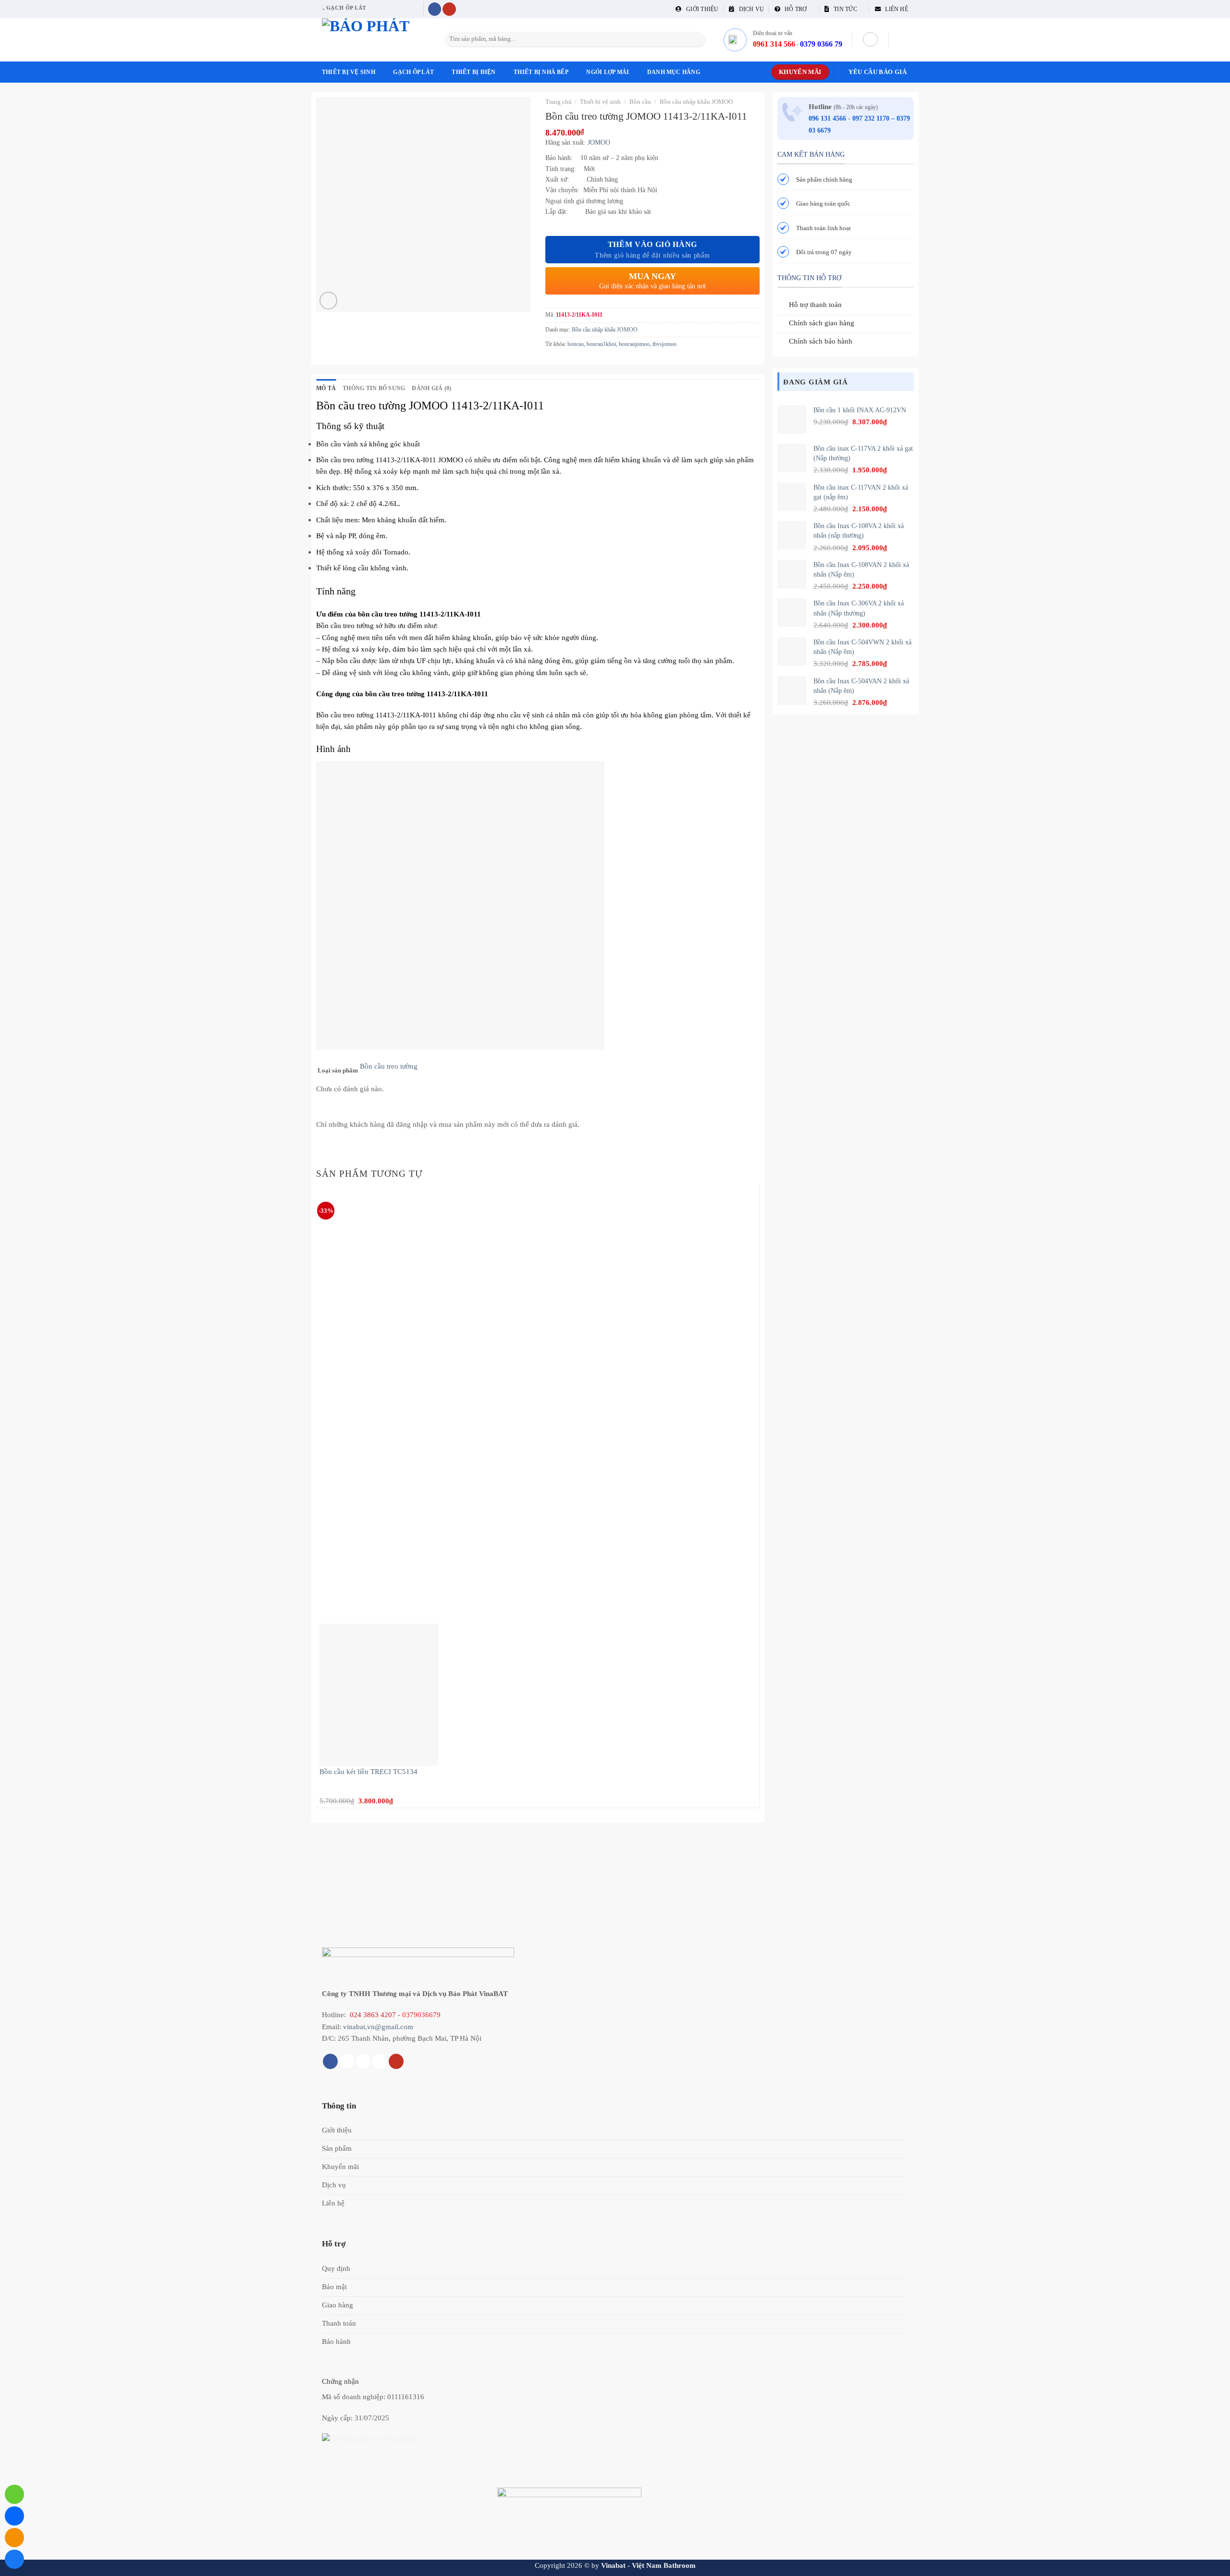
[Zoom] (328, 301)
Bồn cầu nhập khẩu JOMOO (696, 102)
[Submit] (697, 39)
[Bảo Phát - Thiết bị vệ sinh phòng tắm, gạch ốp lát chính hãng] (370, 40)
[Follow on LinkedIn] (379, 2061)
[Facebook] (14, 2559)
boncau (576, 344)
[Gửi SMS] (14, 2538)
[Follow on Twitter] (363, 2061)
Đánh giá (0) (431, 388)
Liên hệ (894, 9)
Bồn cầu (640, 102)
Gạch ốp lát (413, 72)
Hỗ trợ (794, 9)
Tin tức (843, 9)
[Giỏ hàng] (903, 39)
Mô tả (326, 388)
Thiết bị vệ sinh (349, 72)
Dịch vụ (749, 9)
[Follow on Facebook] (435, 9)
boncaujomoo (634, 344)
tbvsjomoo (664, 344)
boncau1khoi (601, 344)
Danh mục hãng (674, 72)
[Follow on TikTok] (347, 2061)
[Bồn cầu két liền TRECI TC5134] (379, 1694)
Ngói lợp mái (608, 72)
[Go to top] (1211, 2563)
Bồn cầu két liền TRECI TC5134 (369, 1771)
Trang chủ (559, 102)
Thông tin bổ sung (374, 388)
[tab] (326, 388)
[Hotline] (14, 2494)
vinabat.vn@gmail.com (378, 2027)
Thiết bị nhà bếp (541, 72)
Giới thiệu (700, 9)
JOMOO (599, 142)
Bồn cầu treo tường (389, 1066)
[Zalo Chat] (14, 2516)
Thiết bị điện (474, 72)
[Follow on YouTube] (449, 9)
